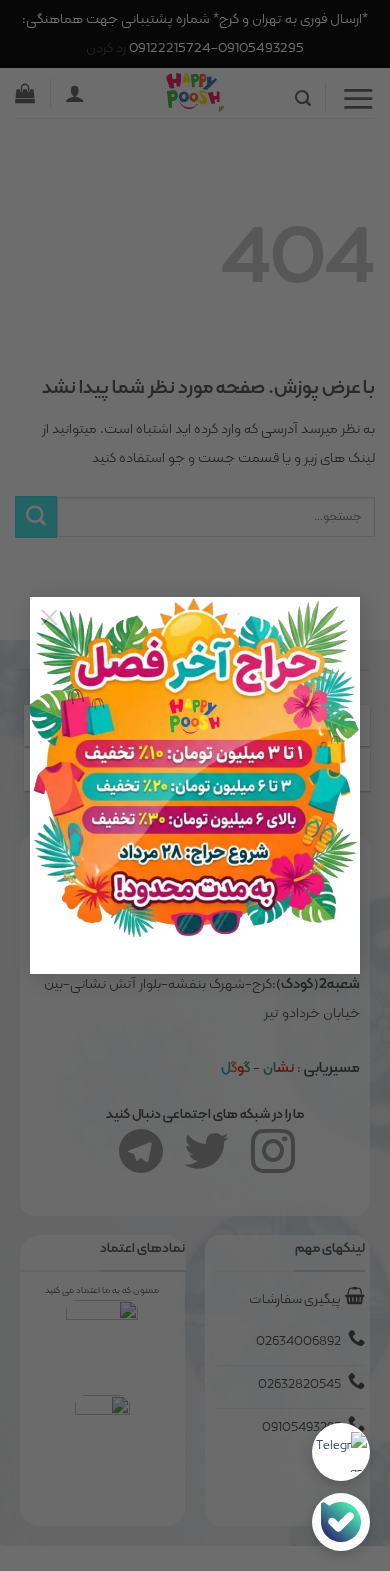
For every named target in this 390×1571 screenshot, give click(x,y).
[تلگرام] (341, 1452)
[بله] (341, 1522)
